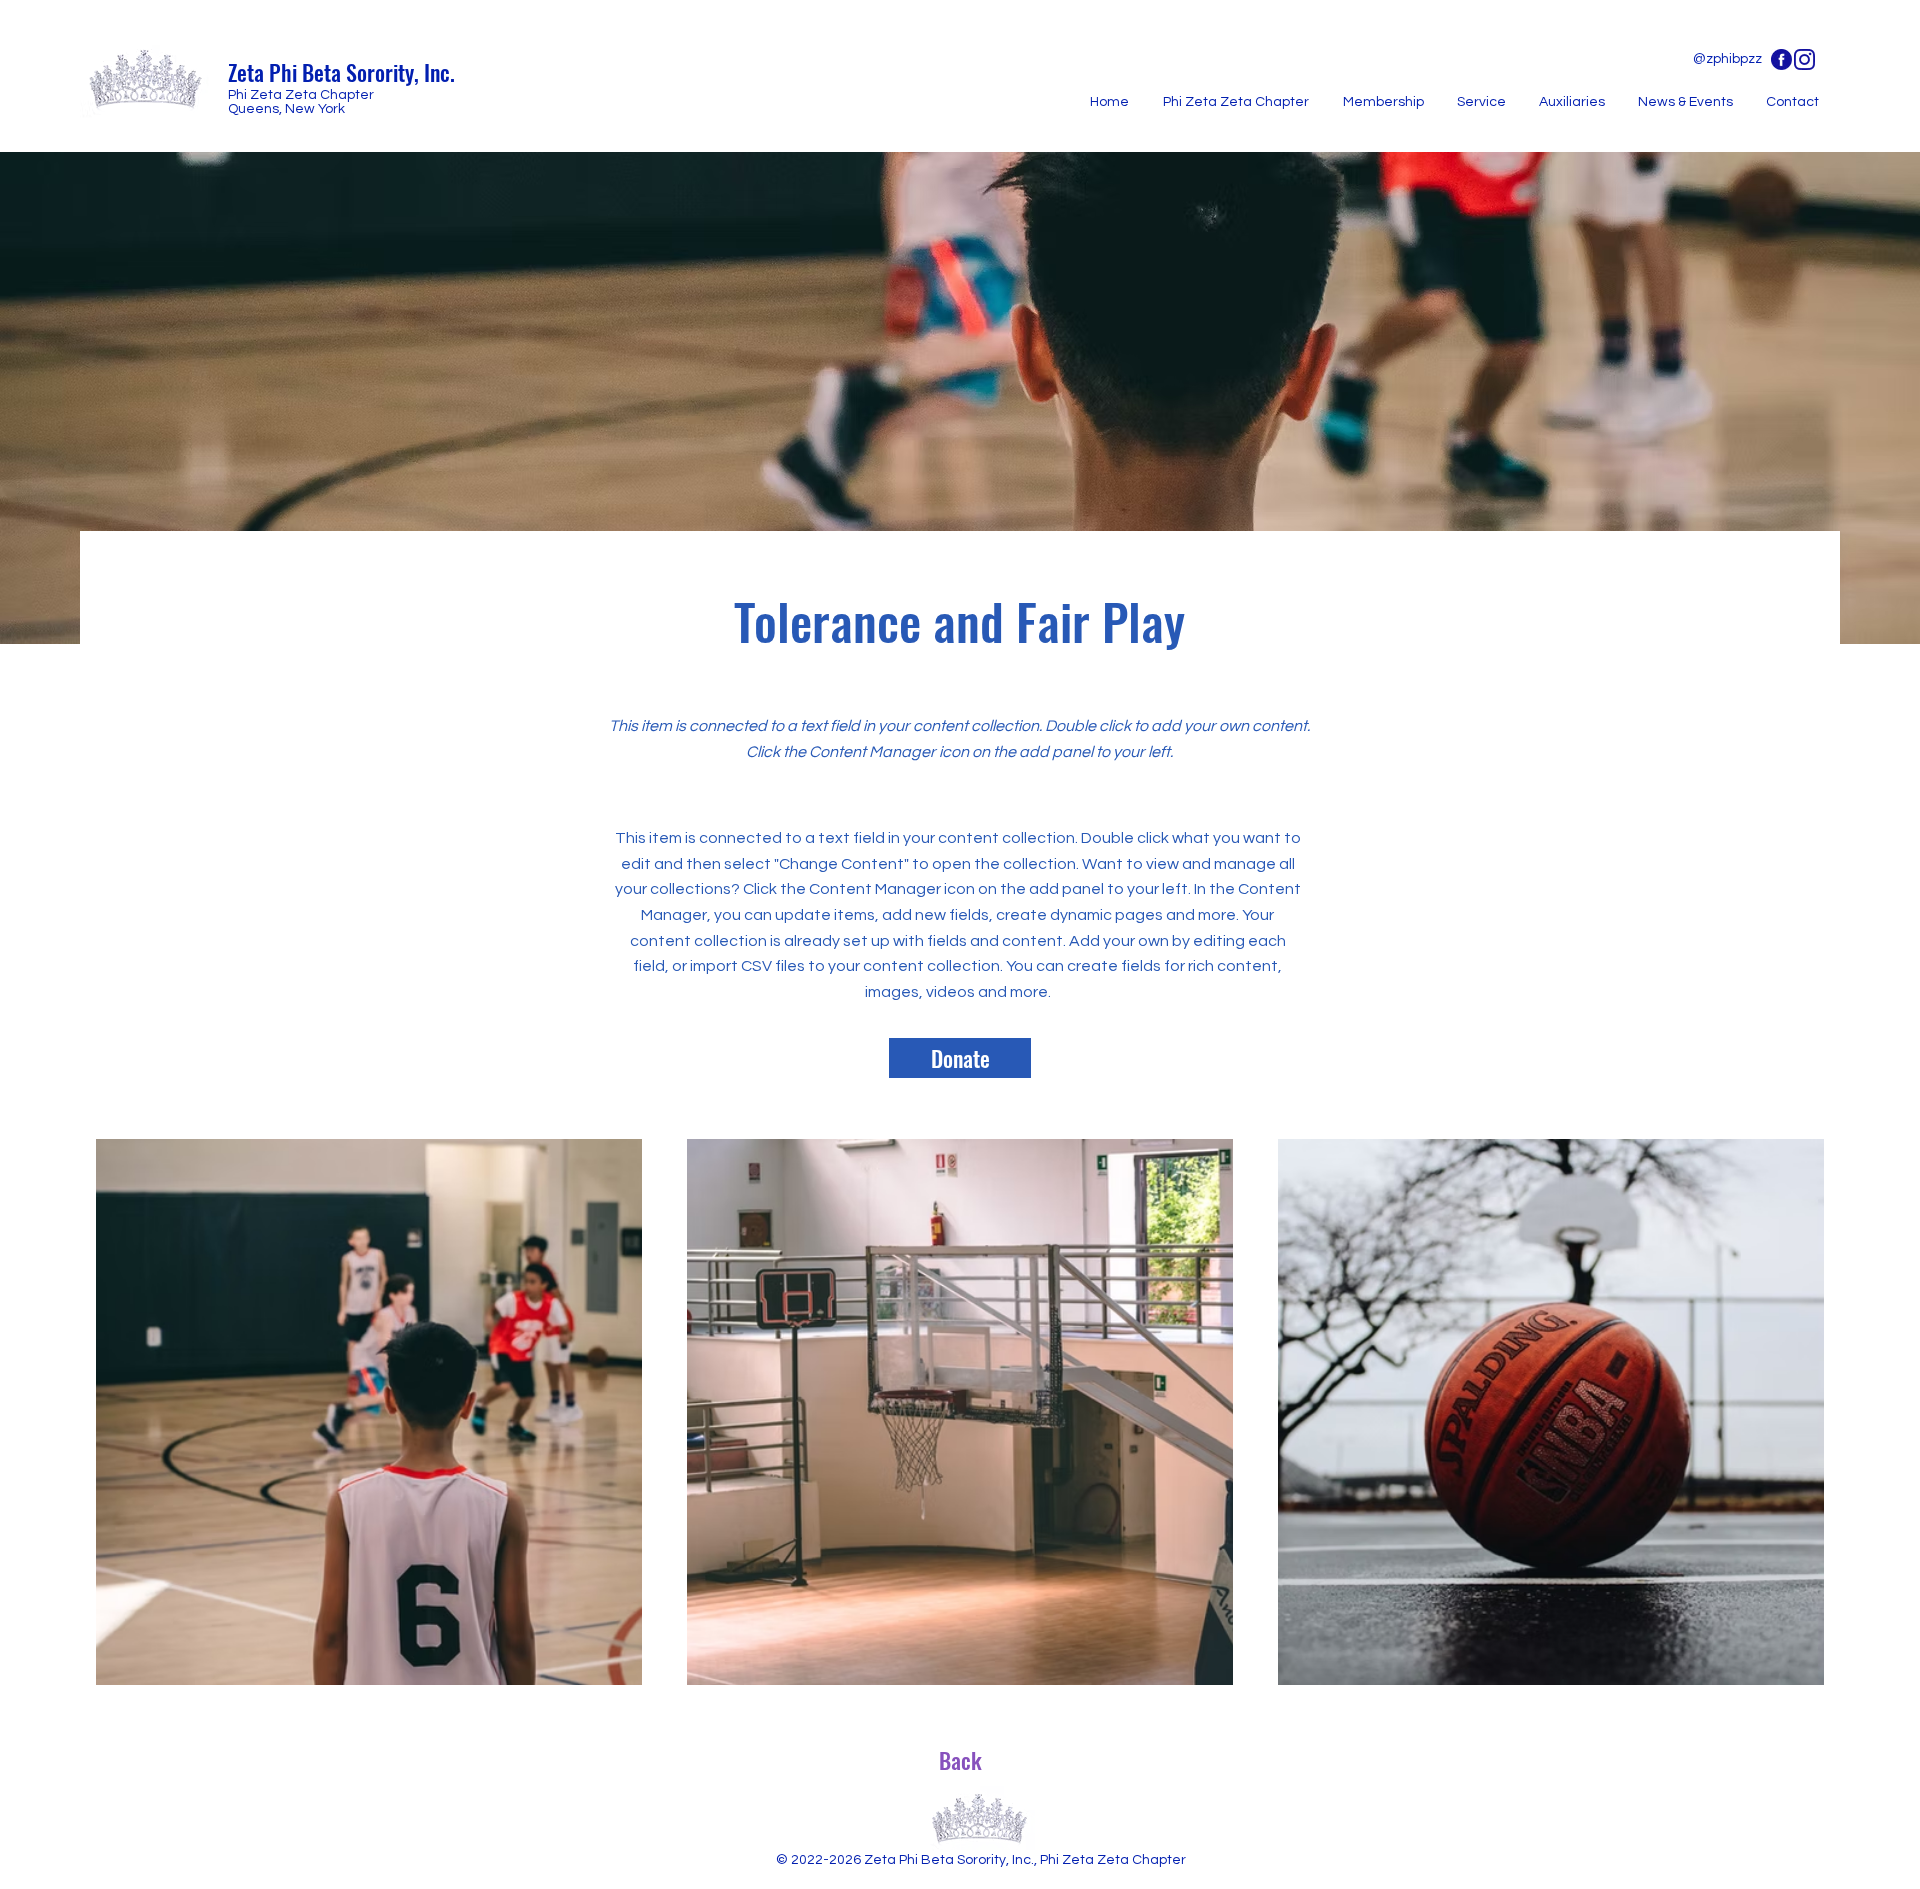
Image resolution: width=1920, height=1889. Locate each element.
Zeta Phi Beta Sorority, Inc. (341, 72)
